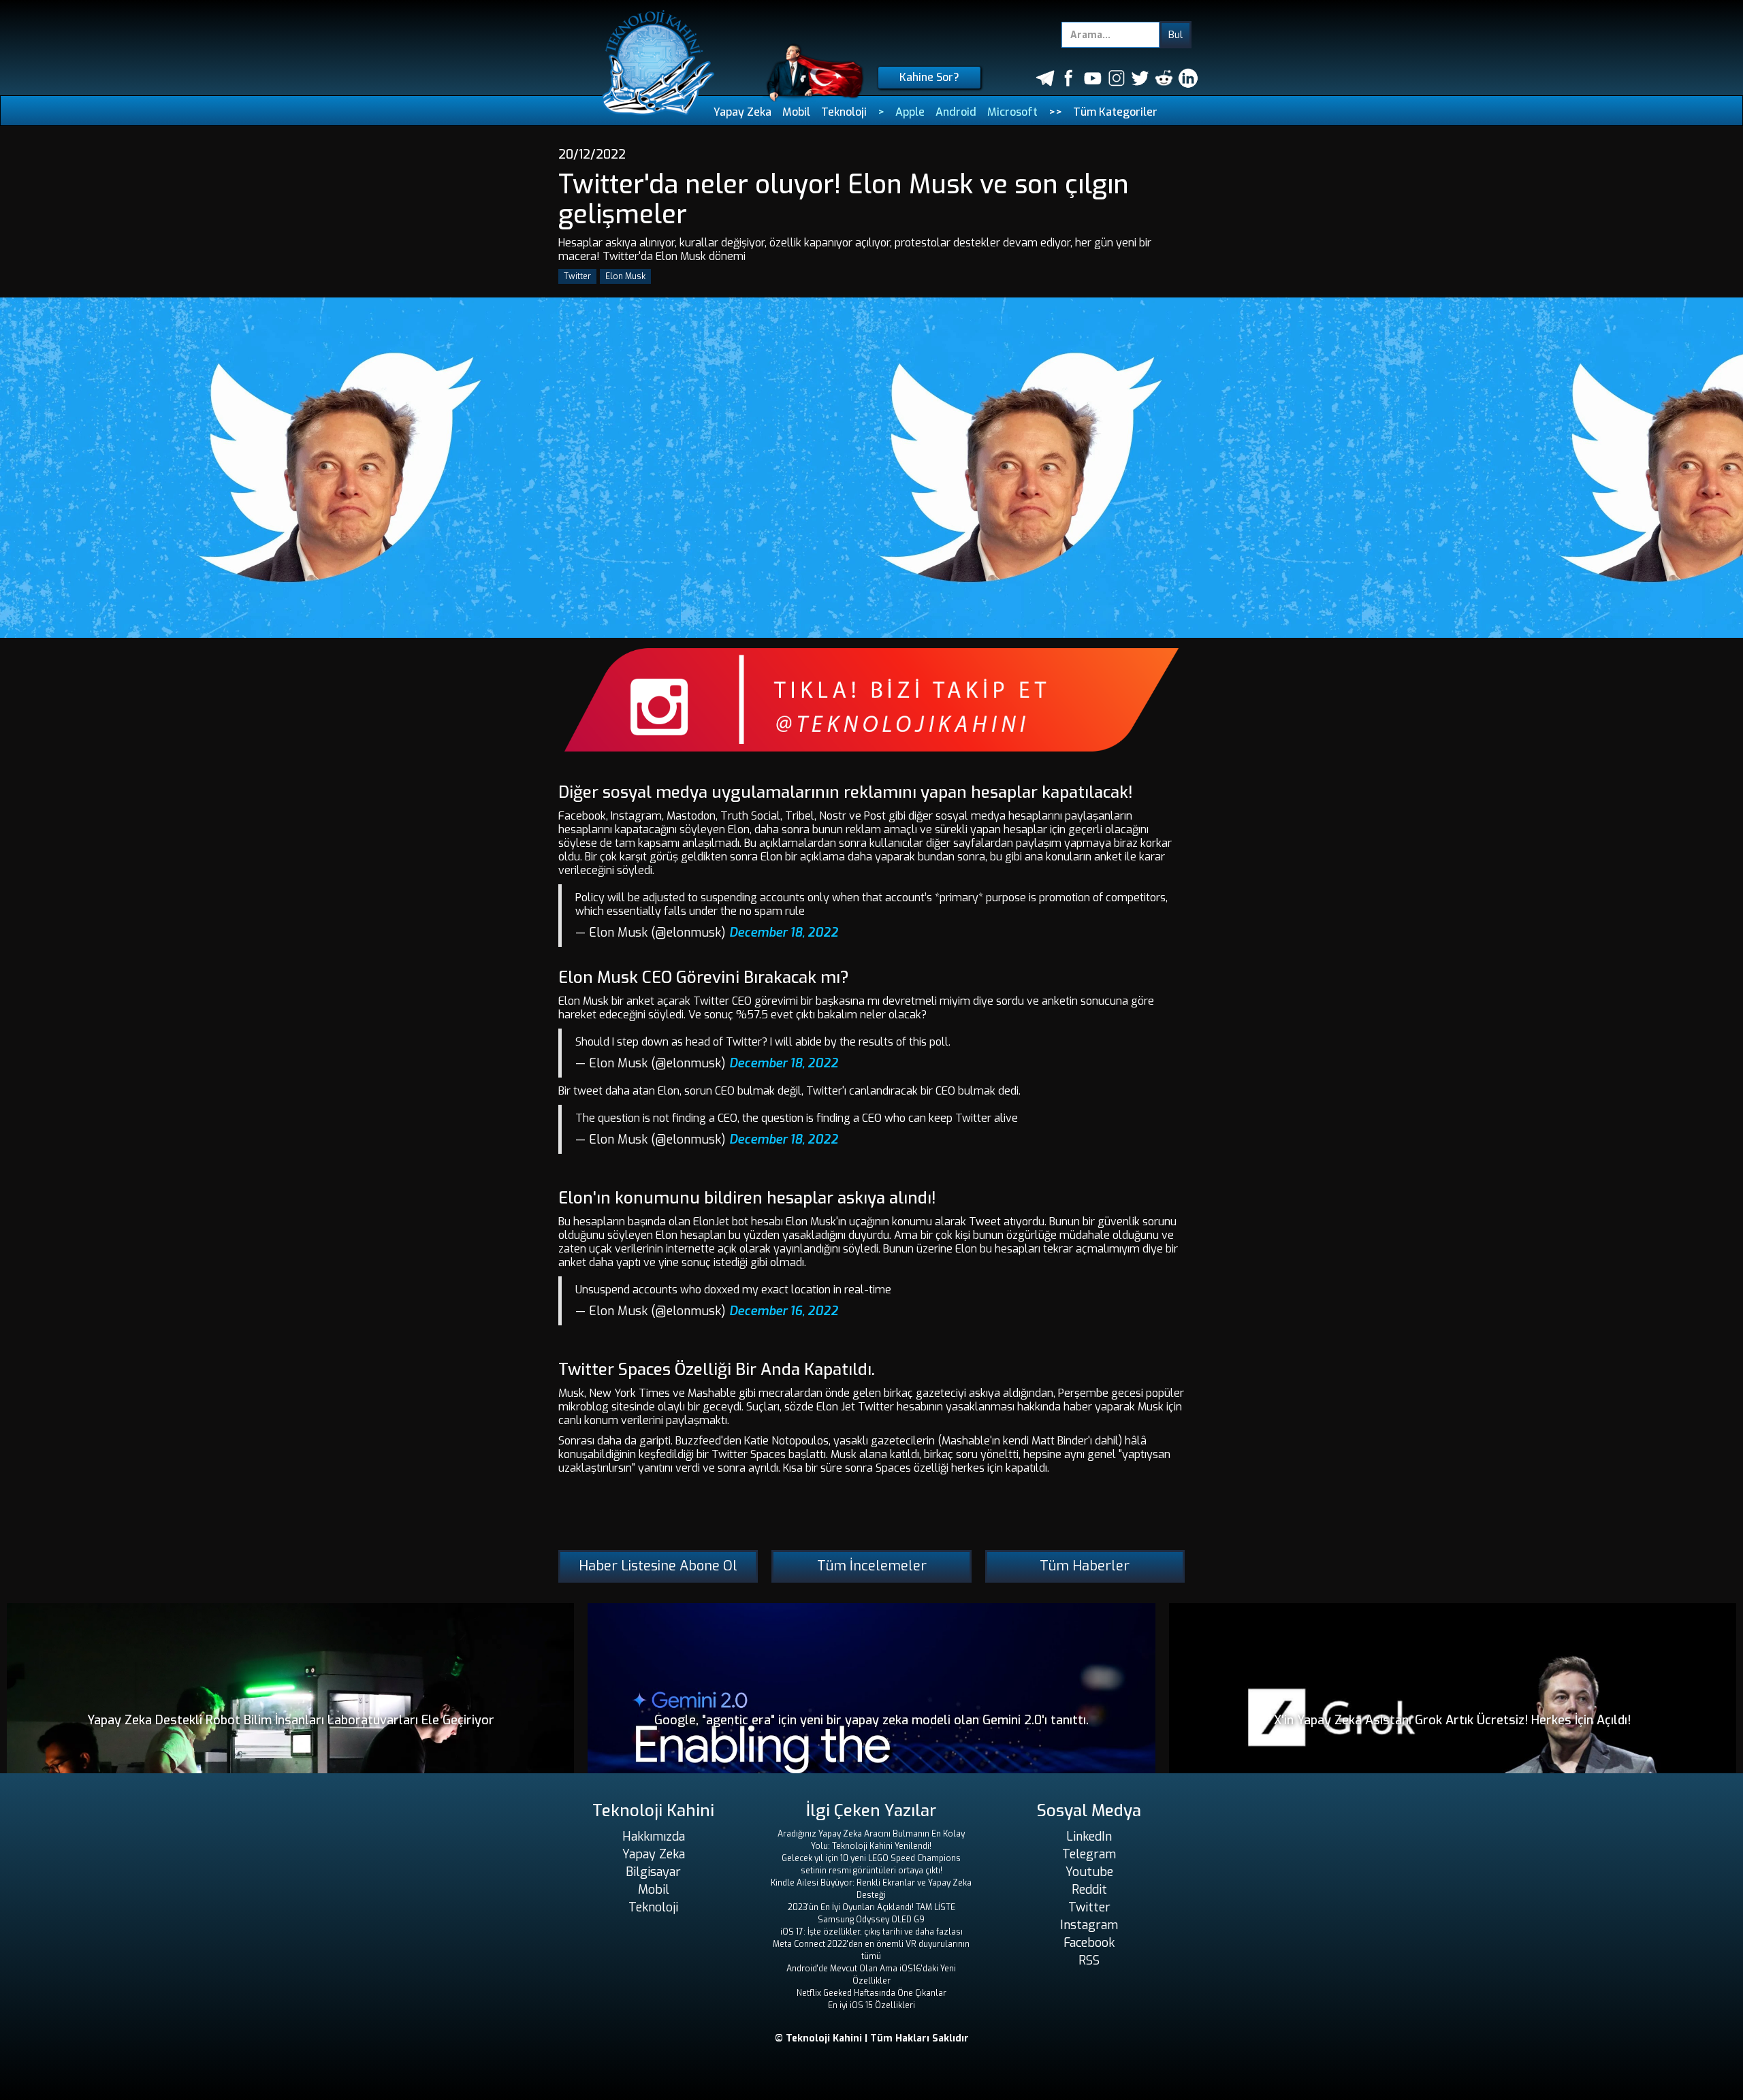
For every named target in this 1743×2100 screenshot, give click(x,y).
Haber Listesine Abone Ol (658, 1566)
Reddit (1089, 1890)
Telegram (1089, 1854)
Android (956, 112)
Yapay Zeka (742, 112)
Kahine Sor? (929, 77)
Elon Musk (625, 276)
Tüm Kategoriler (1115, 112)
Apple (910, 112)
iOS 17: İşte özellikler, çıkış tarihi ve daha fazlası (871, 1932)
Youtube (1089, 1872)
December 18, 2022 (784, 933)
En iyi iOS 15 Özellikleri (871, 2005)
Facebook (1089, 1943)
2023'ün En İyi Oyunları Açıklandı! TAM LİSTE (871, 1907)
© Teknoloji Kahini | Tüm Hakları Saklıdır (872, 2038)
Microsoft (1012, 112)
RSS (1089, 1960)
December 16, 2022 (784, 1311)
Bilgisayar (653, 1872)
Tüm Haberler (1085, 1566)
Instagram (1089, 1925)
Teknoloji (844, 112)
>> (1055, 112)
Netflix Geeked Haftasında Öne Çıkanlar (871, 1993)
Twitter (577, 276)
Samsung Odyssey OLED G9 (871, 1920)
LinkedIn (1089, 1837)
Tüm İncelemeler (872, 1566)
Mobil (796, 112)
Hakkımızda (654, 1837)
